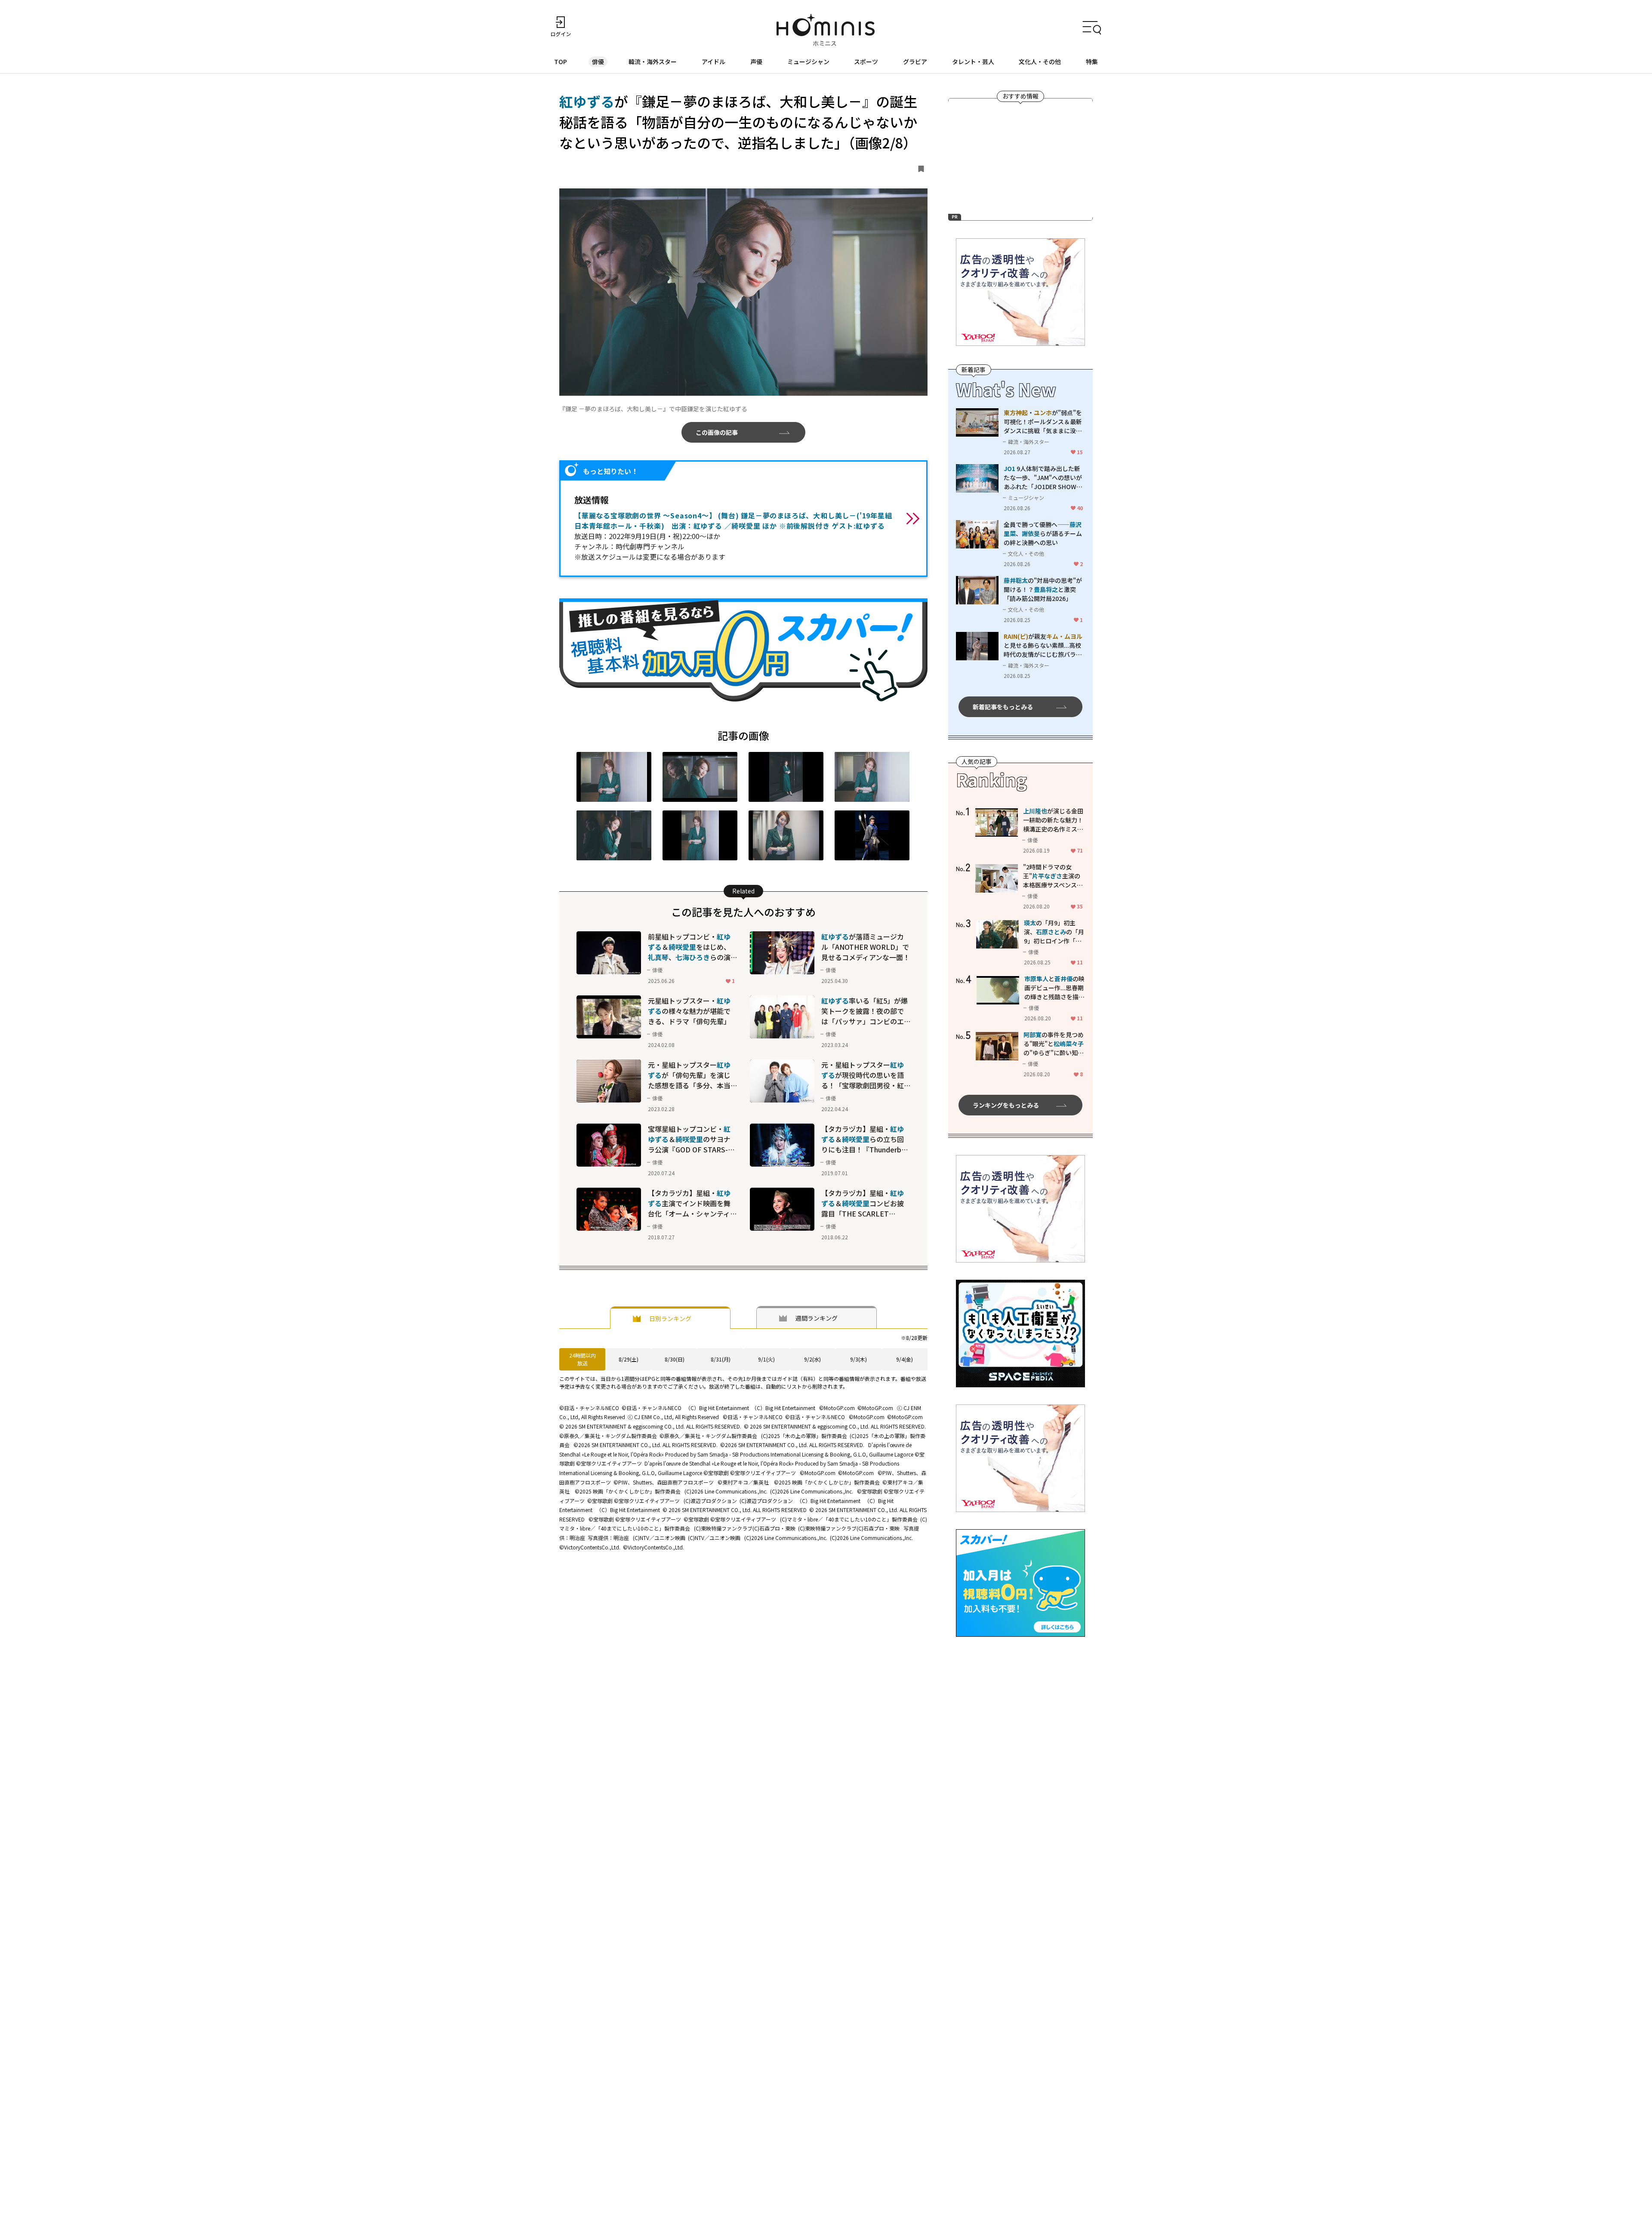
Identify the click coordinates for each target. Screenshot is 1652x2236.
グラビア (915, 62)
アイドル (714, 62)
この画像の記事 (717, 432)
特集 (1092, 62)
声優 (756, 62)
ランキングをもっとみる (1006, 1105)
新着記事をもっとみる (1003, 707)
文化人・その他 (1040, 62)
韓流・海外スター (653, 62)
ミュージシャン (808, 62)
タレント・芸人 (973, 62)
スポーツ (866, 62)
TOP (561, 62)
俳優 (598, 62)
